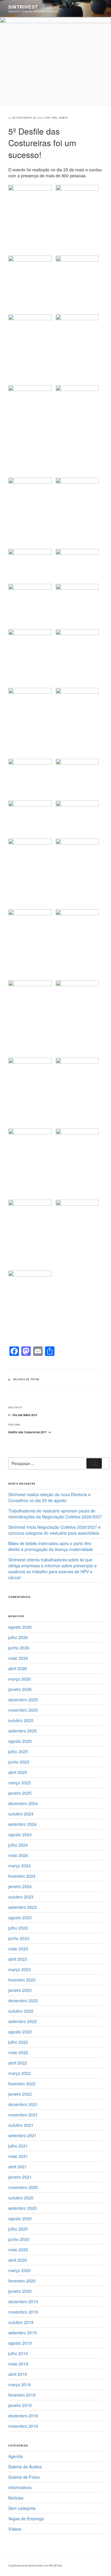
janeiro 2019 (20, 2405)
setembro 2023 (22, 1907)
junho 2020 (19, 2239)
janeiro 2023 (20, 1990)
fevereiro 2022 (22, 2084)
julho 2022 (18, 2042)
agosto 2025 (20, 1741)
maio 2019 (18, 2364)
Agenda (16, 2456)
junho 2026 (19, 1648)
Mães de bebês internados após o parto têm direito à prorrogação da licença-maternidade (51, 1546)
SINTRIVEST (23, 7)
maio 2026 (18, 1658)
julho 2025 (18, 1751)
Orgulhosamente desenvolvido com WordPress (35, 2565)
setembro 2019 (22, 2333)
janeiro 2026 (20, 1689)
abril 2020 (18, 2260)
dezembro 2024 (23, 1803)
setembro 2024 (22, 1824)
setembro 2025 (22, 1731)
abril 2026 (18, 1668)
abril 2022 (18, 2063)
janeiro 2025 (20, 1793)
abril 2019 (18, 2374)
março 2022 (20, 2073)
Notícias (16, 2498)
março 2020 (20, 2270)
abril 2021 (18, 2167)
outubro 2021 (21, 2125)
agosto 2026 (20, 1627)
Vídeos (15, 2529)
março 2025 (20, 1783)
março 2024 (20, 1866)
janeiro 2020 (20, 2291)
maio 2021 (18, 2156)
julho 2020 (18, 2229)
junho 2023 (19, 1938)
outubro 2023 (21, 1897)
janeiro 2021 (20, 2177)
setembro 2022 (22, 2021)
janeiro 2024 (20, 1886)
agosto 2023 (20, 1917)
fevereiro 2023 (22, 1980)
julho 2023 (18, 1928)
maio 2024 (18, 1855)
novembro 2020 (23, 2187)
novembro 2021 (23, 2115)
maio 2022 (18, 2052)
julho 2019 (18, 2353)
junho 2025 (19, 1762)
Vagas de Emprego (26, 2518)
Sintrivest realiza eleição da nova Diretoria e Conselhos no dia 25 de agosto (49, 1497)
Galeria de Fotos (26, 1379)
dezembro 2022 (23, 2000)
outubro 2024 (21, 1814)
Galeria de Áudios (25, 2467)
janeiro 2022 (20, 2094)
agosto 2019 (20, 2343)
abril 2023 (18, 1959)
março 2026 (20, 1679)
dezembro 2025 (23, 1700)
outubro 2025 (21, 1720)
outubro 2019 (21, 2322)
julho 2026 (18, 1637)
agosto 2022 (20, 2032)
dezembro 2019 (23, 2301)
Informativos (20, 2487)
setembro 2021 (22, 2135)
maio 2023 (18, 1949)
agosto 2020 (20, 2218)
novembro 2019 (23, 2312)
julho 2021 (18, 2146)
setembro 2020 (22, 2208)
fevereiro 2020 (22, 2281)
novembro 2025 (23, 1710)
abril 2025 (18, 1772)
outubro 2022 (21, 2011)
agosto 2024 (20, 1834)
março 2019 (20, 2384)
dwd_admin (59, 118)
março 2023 (20, 1969)
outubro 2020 (21, 2198)
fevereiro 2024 (22, 1876)
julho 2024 (18, 1845)
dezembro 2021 (23, 2104)
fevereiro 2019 (22, 2395)
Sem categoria (22, 2508)
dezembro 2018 (23, 2416)
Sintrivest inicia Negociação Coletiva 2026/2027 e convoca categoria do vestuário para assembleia (54, 1530)
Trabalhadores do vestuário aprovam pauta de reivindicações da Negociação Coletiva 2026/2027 (55, 1514)
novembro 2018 (23, 2426)
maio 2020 (18, 2250)
